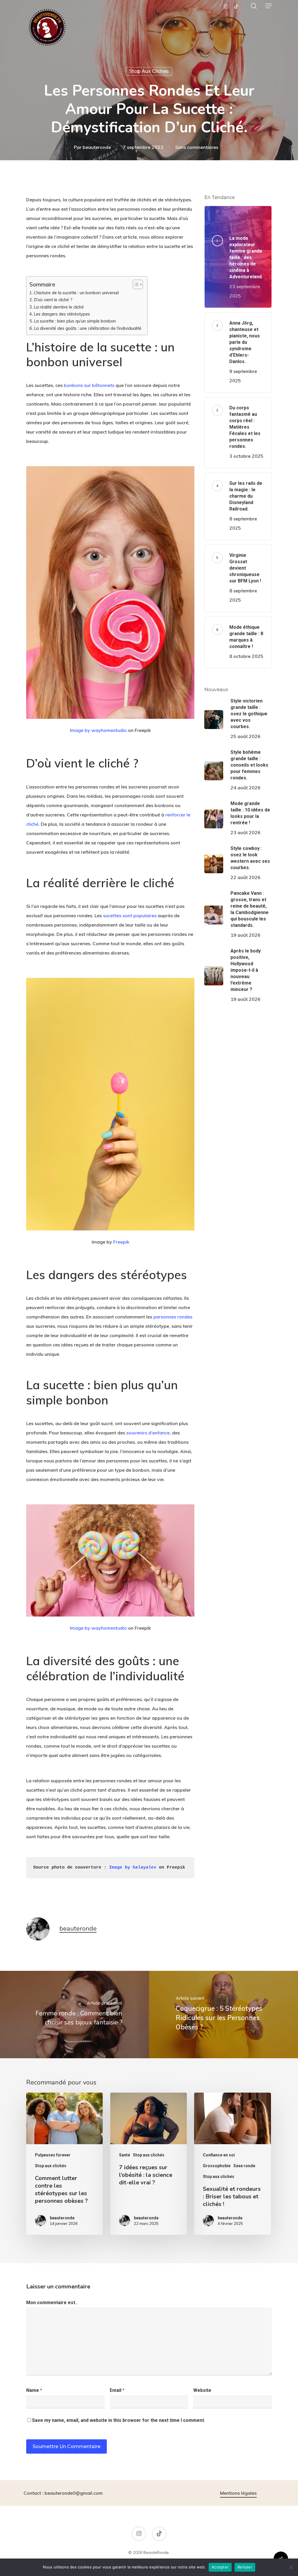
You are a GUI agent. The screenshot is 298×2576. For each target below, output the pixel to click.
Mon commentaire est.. (52, 2303)
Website (202, 2390)
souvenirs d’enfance (147, 1433)
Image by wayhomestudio (98, 730)
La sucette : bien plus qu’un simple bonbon (75, 321)
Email (117, 2390)
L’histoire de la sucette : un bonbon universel (76, 293)
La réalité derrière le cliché (59, 307)
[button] (269, 6)
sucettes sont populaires (130, 915)
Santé (125, 2155)
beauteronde (97, 147)
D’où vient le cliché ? (53, 300)
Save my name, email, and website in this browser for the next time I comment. (119, 2420)
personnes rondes (173, 1317)
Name (34, 2390)
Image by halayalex (133, 1868)
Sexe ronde (244, 2166)
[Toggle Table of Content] (135, 284)
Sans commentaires (197, 147)
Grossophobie (217, 2166)
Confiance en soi (219, 2155)
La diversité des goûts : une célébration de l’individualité (88, 328)
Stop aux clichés (149, 71)
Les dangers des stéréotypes (62, 314)
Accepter (220, 2567)
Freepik (121, 1242)
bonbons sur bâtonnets (89, 385)
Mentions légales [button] (238, 2493)
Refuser (245, 2567)
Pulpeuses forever (53, 2155)
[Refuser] (291, 2567)
